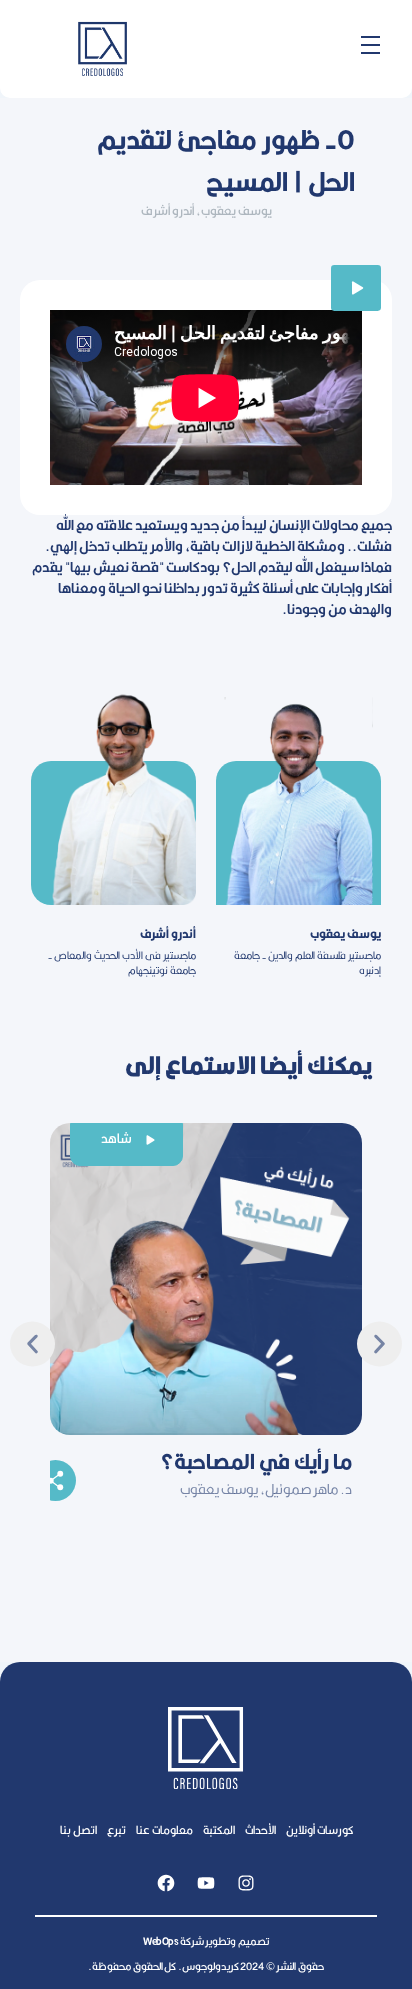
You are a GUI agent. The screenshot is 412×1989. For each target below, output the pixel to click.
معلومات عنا (164, 1829)
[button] (32, 1343)
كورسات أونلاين (319, 1829)
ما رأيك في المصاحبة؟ (256, 1461)
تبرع (116, 1829)
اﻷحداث (260, 1829)
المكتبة (219, 1829)
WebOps (160, 1941)
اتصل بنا (78, 1829)
